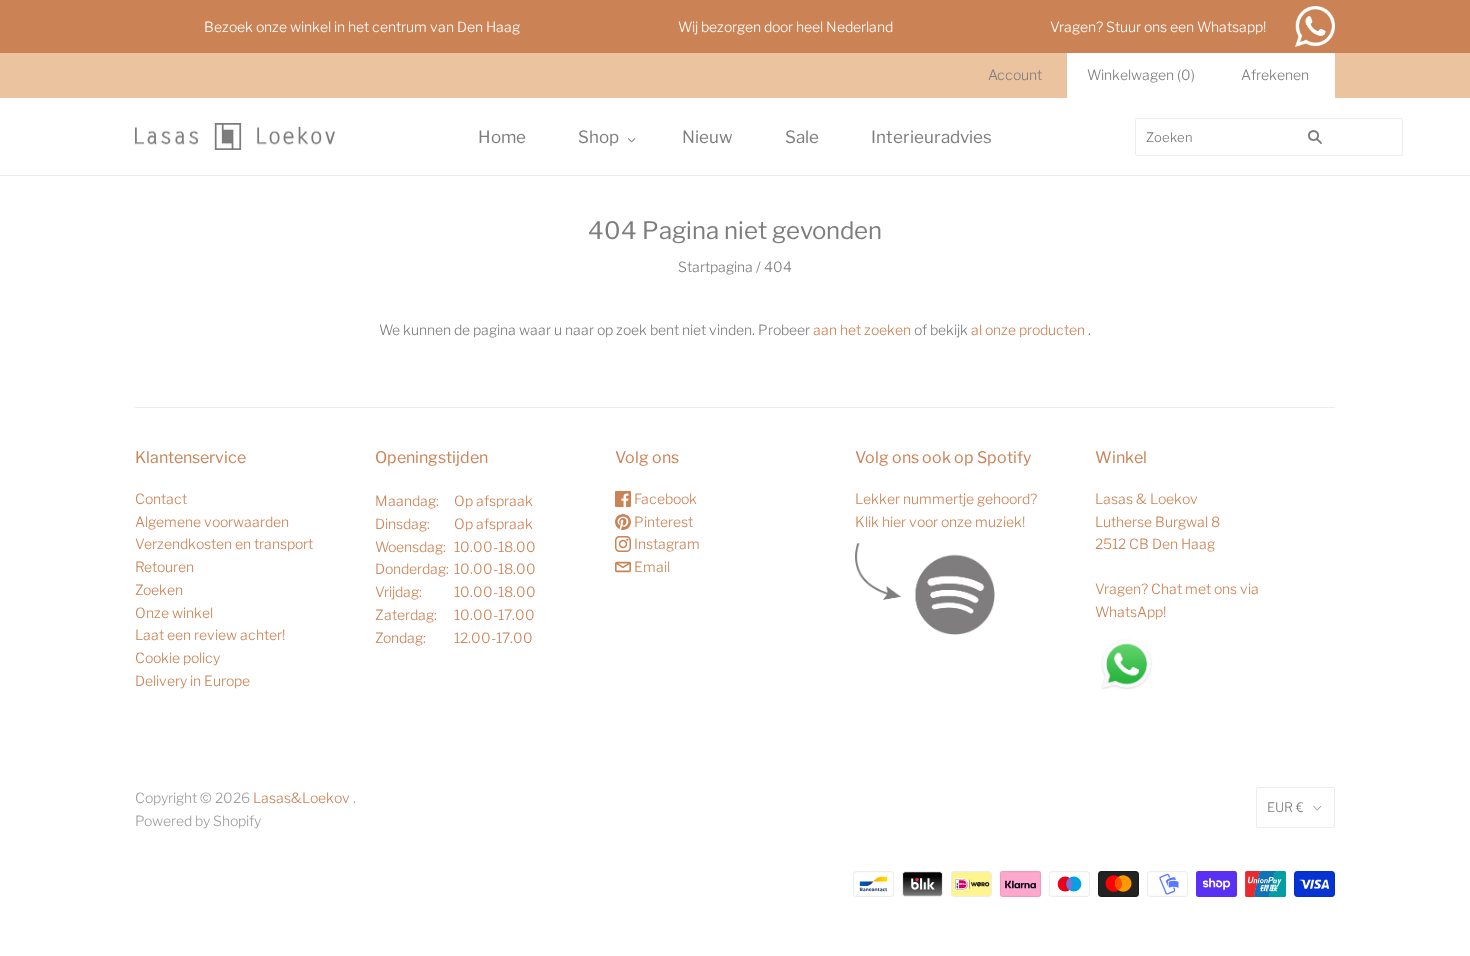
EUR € (1285, 807)
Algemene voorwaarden (212, 521)
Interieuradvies (931, 137)
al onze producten (1028, 329)
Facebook (664, 498)
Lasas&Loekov (301, 797)
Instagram (665, 543)
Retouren (164, 566)
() (1141, 74)
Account (1015, 74)
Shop (598, 137)
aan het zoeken (862, 329)
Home (502, 137)
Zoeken (159, 589)
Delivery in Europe (192, 680)
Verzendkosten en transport (224, 543)
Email (650, 566)
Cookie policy (177, 657)
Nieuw (707, 137)
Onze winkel (174, 612)
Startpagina (715, 266)
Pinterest (662, 521)
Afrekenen (1275, 74)
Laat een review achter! (210, 634)
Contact (161, 498)
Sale (802, 137)
